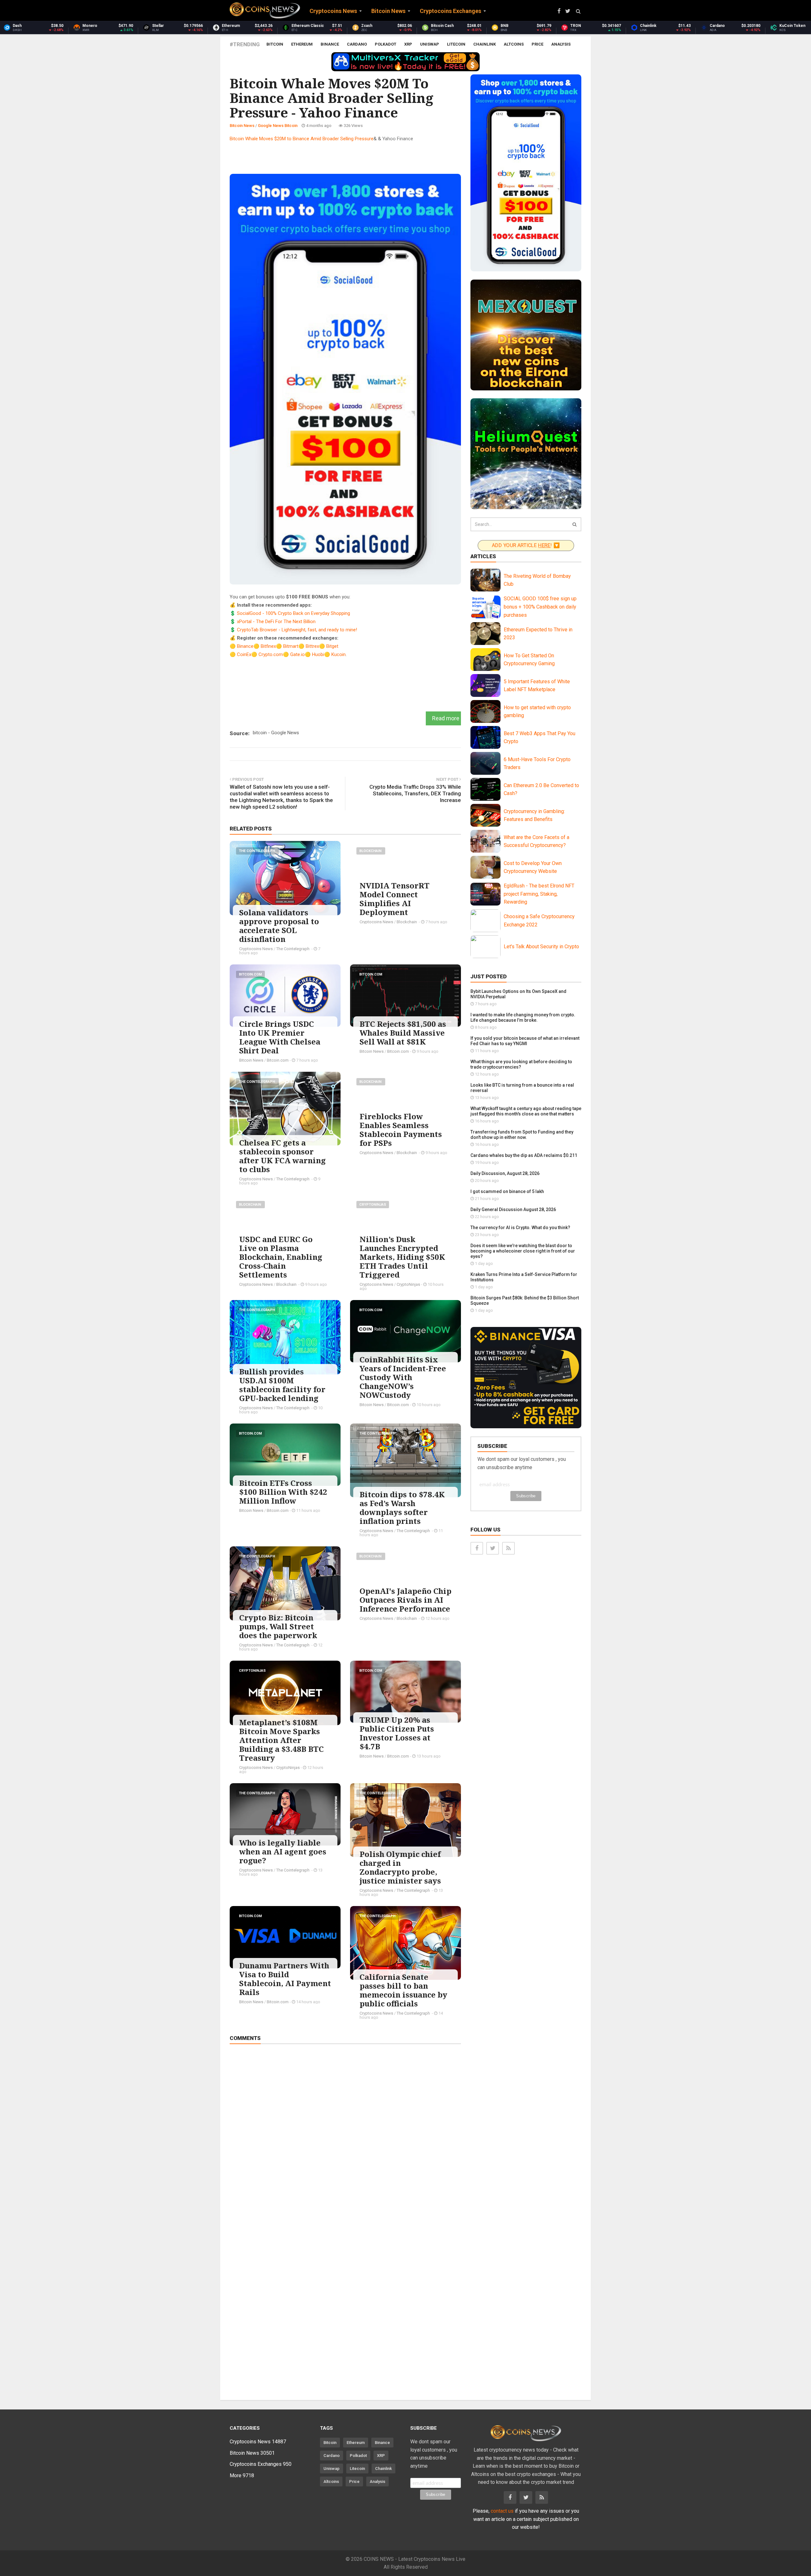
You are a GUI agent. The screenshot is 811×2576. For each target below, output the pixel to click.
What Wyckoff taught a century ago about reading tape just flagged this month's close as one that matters (526, 1111)
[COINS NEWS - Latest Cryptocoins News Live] (265, 10)
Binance (330, 44)
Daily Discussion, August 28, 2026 (505, 1173)
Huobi (318, 654)
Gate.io (297, 654)
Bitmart (291, 646)
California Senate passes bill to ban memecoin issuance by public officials (403, 1990)
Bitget (332, 646)
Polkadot (386, 44)
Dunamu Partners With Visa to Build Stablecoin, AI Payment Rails (285, 1979)
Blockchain (371, 851)
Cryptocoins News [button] (333, 11)
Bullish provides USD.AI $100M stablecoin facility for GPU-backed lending (282, 1385)
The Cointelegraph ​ (257, 851)
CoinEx (244, 654)
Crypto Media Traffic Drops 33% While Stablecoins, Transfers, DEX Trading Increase (415, 793)
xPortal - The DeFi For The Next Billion (276, 622)
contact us (502, 2511)
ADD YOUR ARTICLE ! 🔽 (526, 545)
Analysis (561, 44)
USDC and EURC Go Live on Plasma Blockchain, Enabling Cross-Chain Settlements (281, 1257)
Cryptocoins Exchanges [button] (450, 11)
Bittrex (312, 646)
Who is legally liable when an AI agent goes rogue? (283, 1851)
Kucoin (338, 654)
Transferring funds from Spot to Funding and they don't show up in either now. (522, 1135)
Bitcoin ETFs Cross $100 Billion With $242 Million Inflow (283, 1492)
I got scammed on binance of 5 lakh (507, 1191)
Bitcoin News (242, 126)
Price (537, 44)
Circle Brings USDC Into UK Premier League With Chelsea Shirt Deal (280, 1037)
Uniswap (430, 44)
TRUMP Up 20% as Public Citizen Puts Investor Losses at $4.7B (397, 1733)
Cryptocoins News (256, 949)
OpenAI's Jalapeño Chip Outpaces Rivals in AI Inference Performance (405, 1600)
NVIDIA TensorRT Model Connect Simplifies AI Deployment (395, 899)
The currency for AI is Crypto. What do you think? (520, 1228)
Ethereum (302, 44)
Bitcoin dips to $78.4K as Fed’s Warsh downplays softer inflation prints (402, 1508)
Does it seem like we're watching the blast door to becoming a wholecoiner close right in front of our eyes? (523, 1251)
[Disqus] (345, 2138)
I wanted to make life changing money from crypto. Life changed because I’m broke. (523, 1017)
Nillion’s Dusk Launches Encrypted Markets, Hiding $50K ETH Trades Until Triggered (402, 1257)
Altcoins (514, 44)
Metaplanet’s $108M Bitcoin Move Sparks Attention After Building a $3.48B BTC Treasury (281, 1740)
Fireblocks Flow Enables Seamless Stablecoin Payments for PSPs (401, 1130)
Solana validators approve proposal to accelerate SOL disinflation (279, 926)
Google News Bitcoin (278, 126)
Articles (483, 556)
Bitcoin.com (250, 974)
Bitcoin (275, 44)
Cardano (357, 44)
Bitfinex (268, 646)
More (242, 2475)
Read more (446, 718)
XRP (408, 44)
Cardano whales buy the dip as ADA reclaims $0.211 (524, 1155)
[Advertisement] (345, 157)
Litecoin (456, 44)
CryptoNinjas (373, 1205)
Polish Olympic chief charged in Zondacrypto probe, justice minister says (400, 1867)
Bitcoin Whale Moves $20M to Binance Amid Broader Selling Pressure (302, 139)
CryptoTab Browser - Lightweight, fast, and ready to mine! (297, 630)
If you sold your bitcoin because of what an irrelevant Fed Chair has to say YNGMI (525, 1041)
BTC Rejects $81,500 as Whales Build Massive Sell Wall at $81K (403, 1033)
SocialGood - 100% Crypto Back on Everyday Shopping (294, 613)
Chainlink (485, 44)
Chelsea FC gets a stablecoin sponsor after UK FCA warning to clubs (282, 1156)
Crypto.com (271, 654)
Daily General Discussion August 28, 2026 (513, 1209)
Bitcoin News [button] (388, 11)
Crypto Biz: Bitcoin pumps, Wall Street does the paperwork (278, 1626)
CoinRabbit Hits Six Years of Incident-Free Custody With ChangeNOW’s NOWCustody (403, 1377)
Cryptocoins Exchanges (261, 2464)
